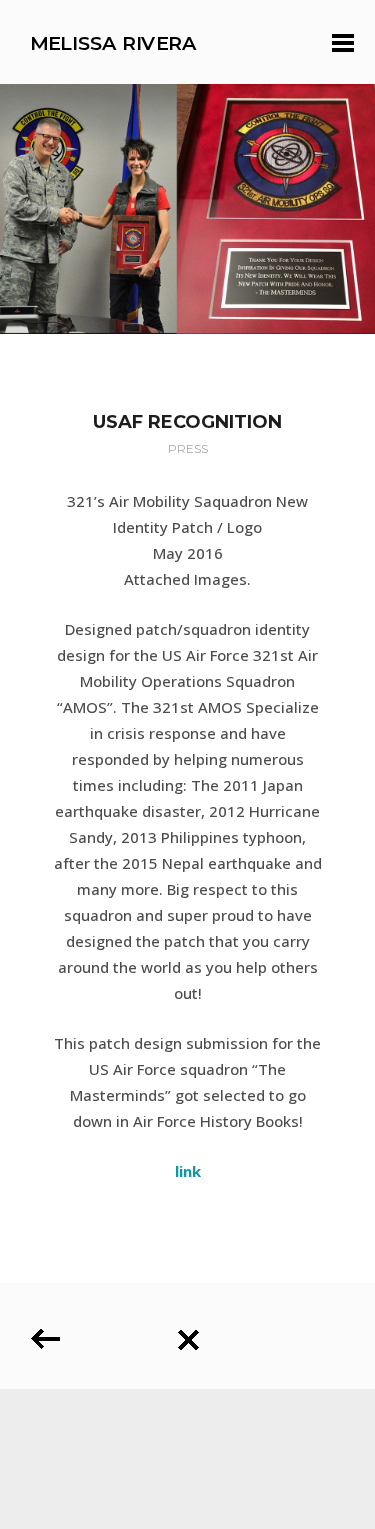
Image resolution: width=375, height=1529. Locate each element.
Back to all (188, 1332)
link (188, 1171)
